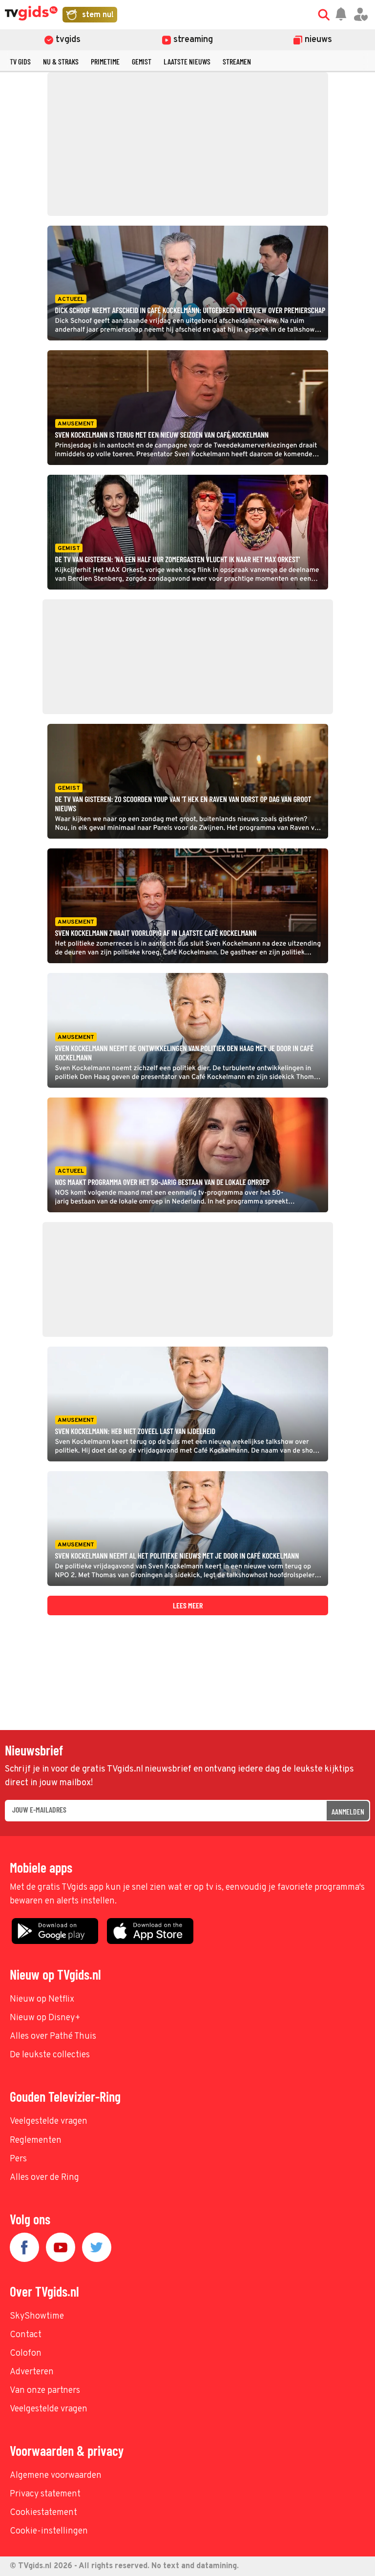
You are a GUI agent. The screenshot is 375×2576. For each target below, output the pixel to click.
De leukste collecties (50, 2055)
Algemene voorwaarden (56, 2476)
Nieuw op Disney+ (45, 2018)
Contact (26, 2335)
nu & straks (61, 61)
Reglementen (36, 2141)
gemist (142, 61)
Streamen (237, 61)
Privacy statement (45, 2494)
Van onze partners (45, 2391)
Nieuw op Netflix (42, 1999)
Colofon (26, 2354)
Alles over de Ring (44, 2178)
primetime (105, 61)
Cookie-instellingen (49, 2531)
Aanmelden (348, 1811)
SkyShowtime (37, 2316)
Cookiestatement (43, 2513)
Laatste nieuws (187, 61)
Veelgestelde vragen (49, 2122)
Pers (18, 2159)
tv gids (20, 61)
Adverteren (32, 2372)
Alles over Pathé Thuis (53, 2037)
